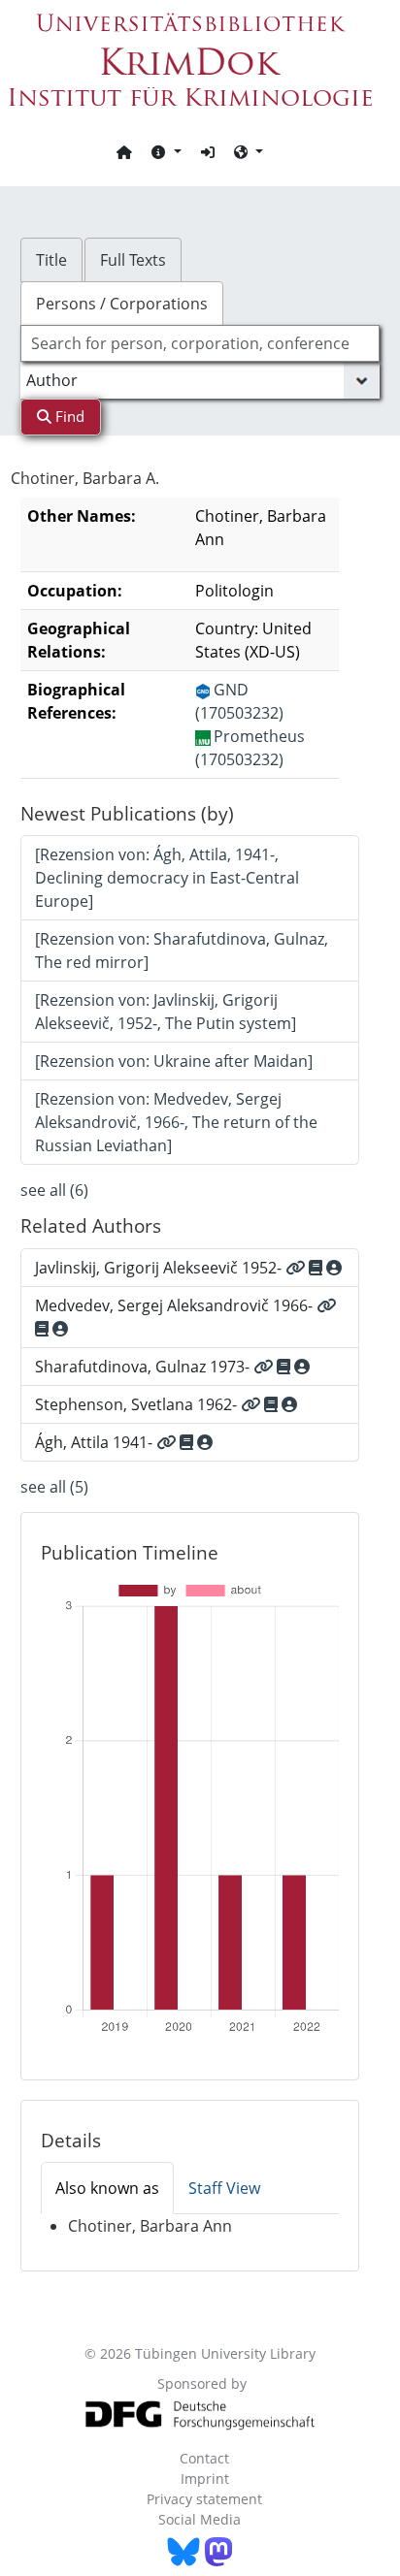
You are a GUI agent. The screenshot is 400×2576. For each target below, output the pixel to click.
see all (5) (54, 1487)
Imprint (205, 2479)
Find (68, 416)
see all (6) (54, 1190)
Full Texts (133, 260)
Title (51, 260)
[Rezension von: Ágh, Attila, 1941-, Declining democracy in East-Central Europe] (167, 878)
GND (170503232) (239, 701)
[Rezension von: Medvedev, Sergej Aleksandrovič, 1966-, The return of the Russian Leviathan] (176, 1122)
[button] (166, 151)
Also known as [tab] (107, 2188)
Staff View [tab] (224, 2188)
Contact (204, 2458)
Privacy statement (204, 2499)
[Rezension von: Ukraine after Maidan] (174, 1061)
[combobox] (200, 343)
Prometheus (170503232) (250, 748)
